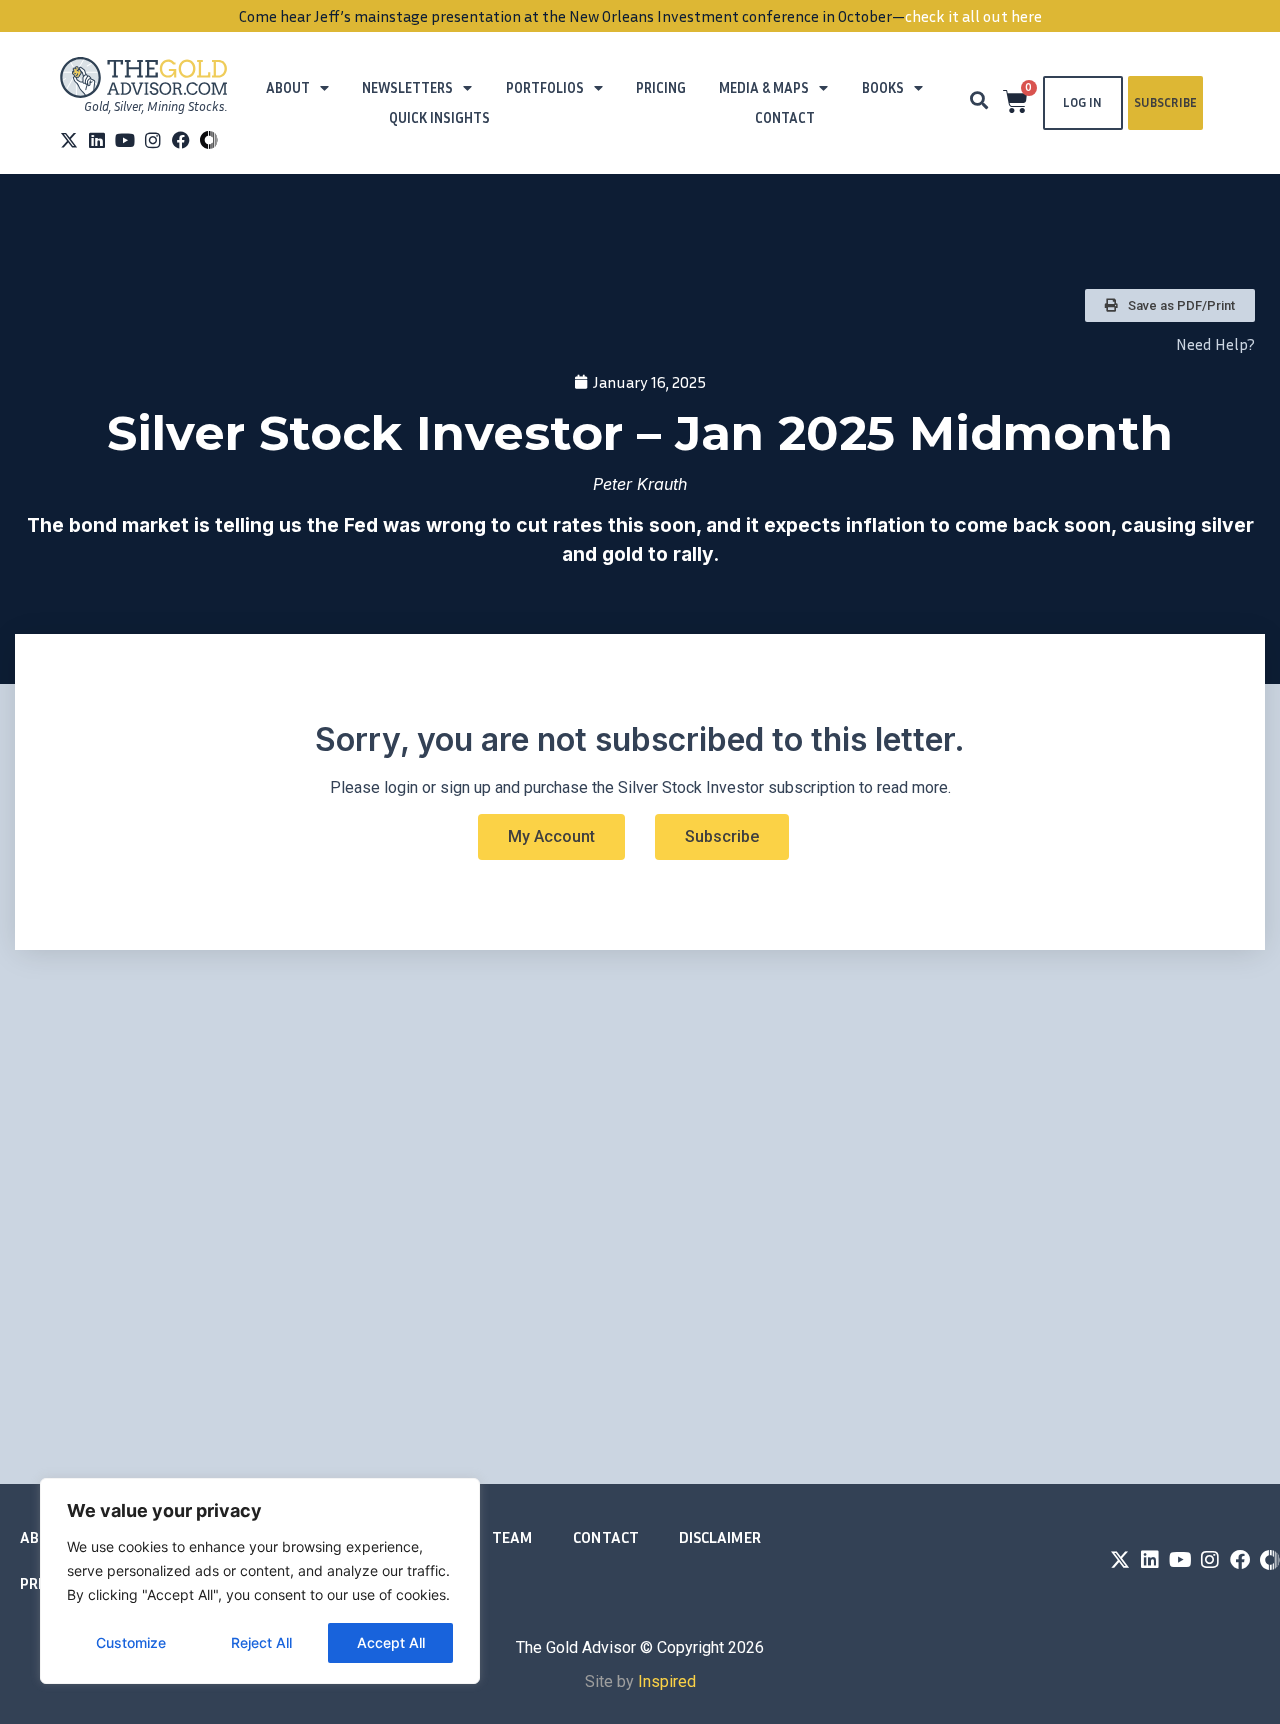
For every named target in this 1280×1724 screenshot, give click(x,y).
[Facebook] (181, 140)
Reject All (261, 1642)
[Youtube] (125, 140)
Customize (131, 1642)
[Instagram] (153, 140)
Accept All (391, 1642)
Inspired (667, 1681)
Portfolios (545, 87)
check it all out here (973, 16)
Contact (785, 117)
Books (883, 87)
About (288, 87)
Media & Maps (764, 87)
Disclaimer (720, 1537)
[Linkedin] (97, 140)
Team (512, 1537)
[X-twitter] (69, 140)
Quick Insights (439, 117)
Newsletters (407, 87)
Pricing (661, 87)
